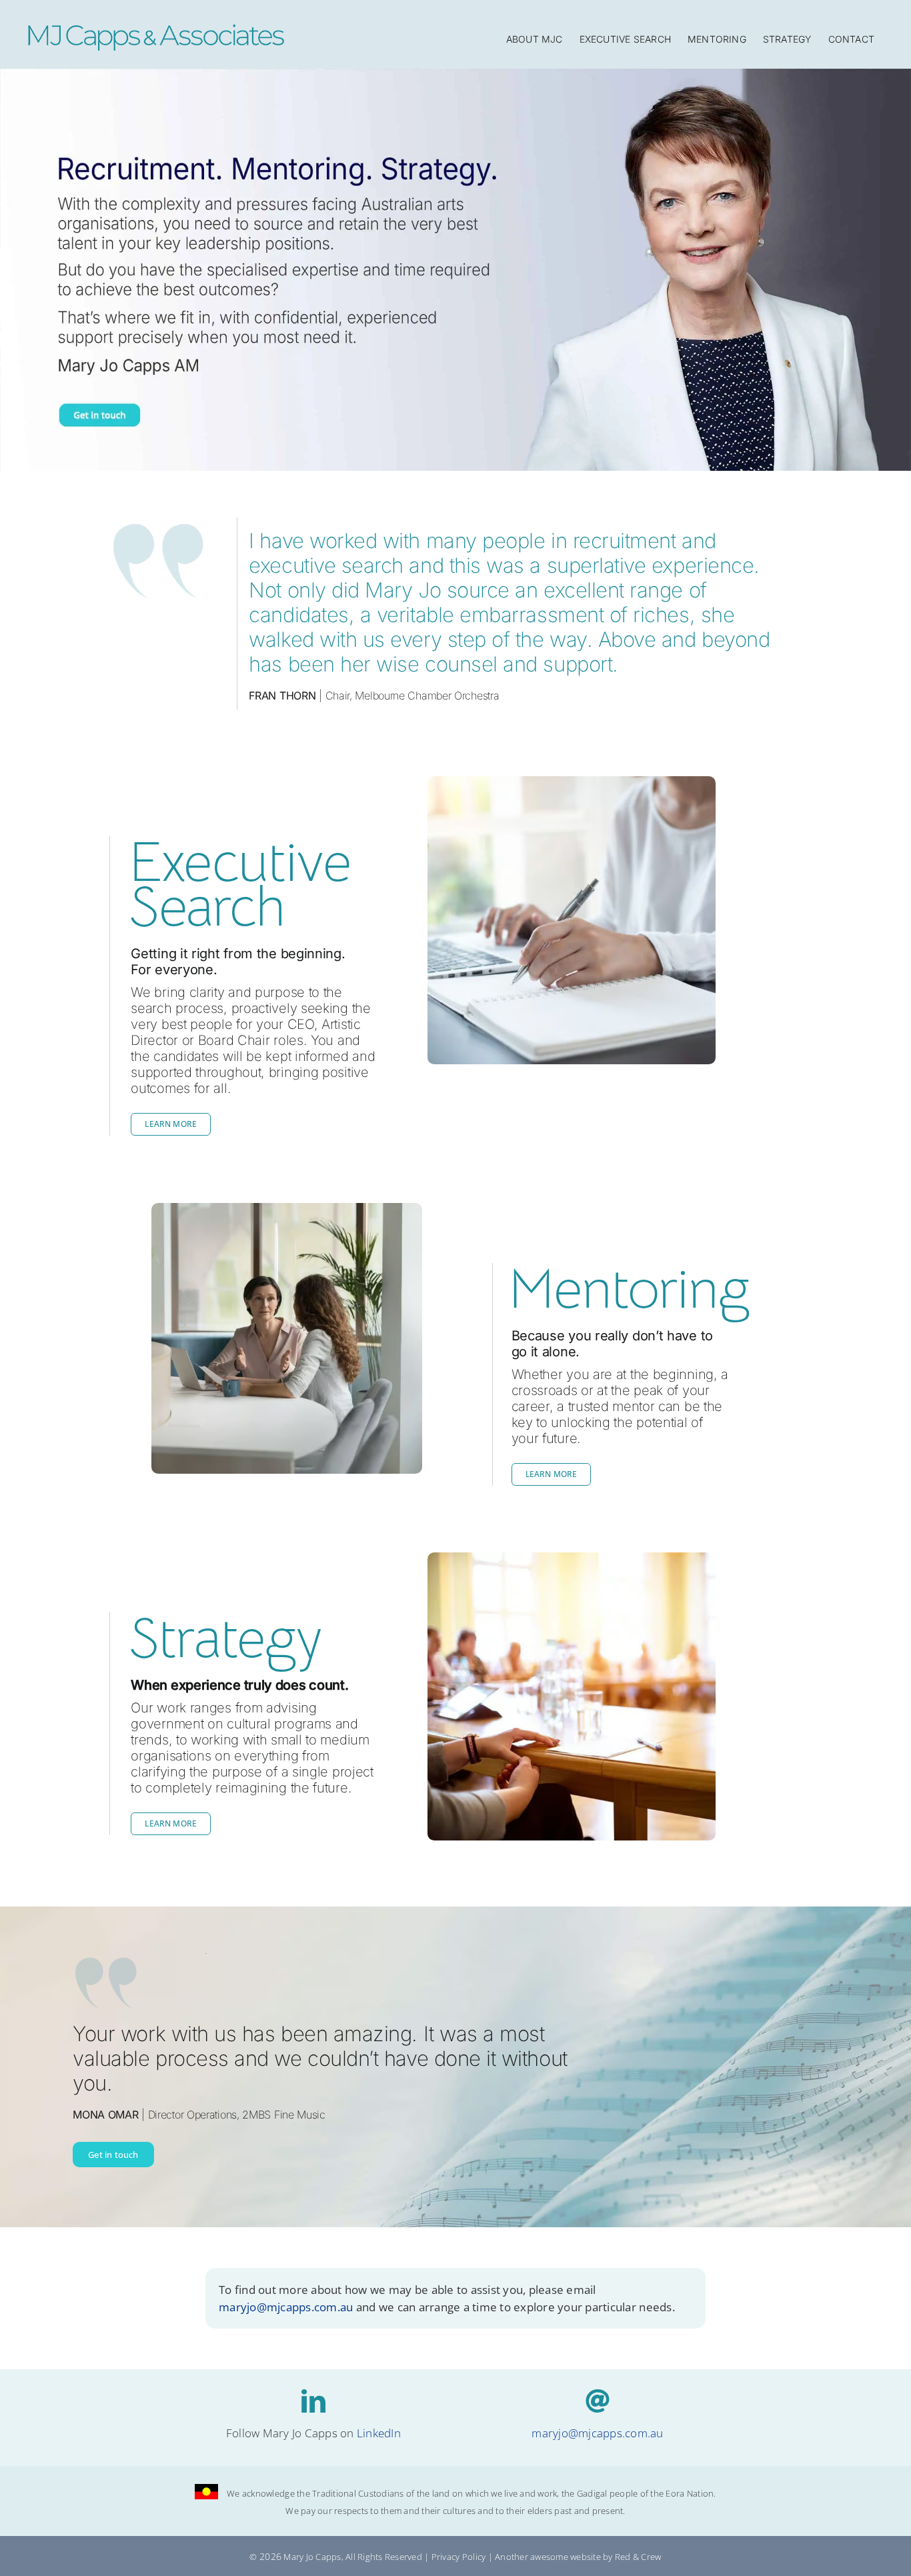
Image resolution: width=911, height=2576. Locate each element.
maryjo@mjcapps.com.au (286, 2306)
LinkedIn (379, 2433)
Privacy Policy (459, 2557)
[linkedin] (313, 2401)
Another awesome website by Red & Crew (578, 2557)
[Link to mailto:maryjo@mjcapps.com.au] (598, 2401)
